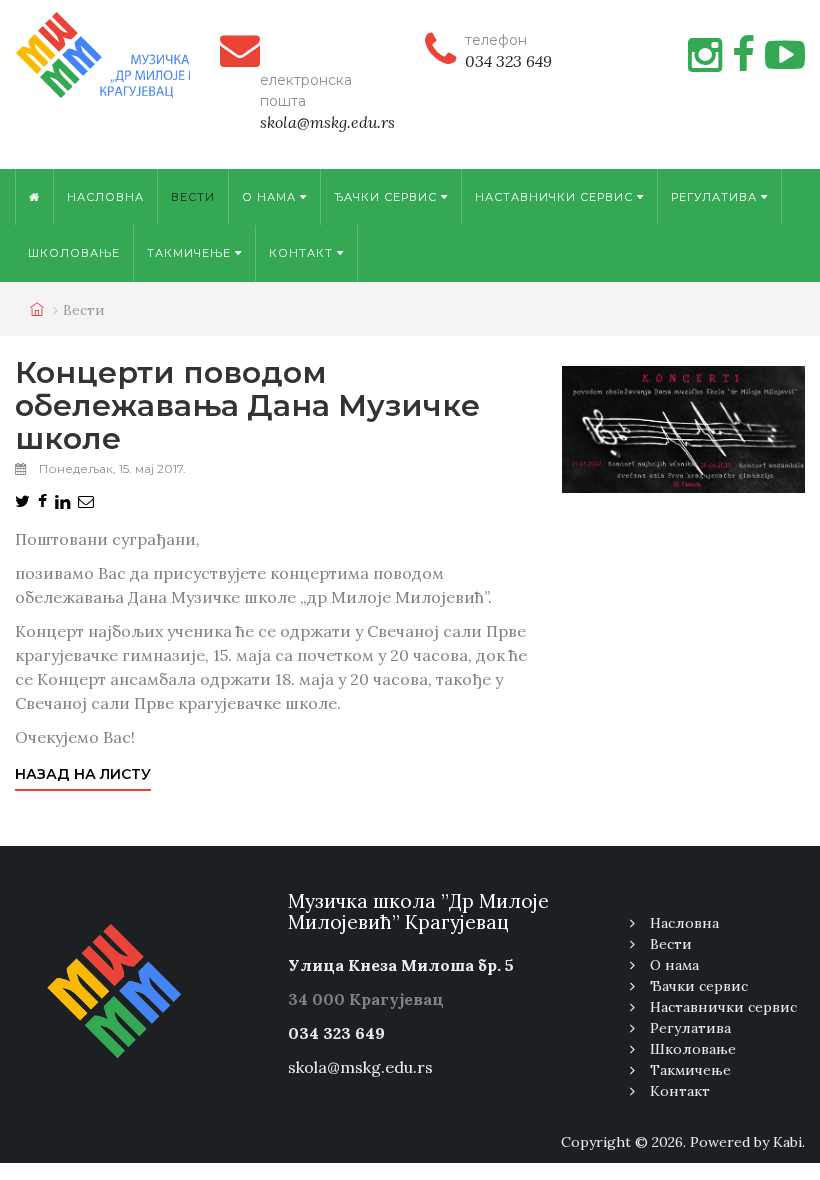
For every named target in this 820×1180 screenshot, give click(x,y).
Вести (193, 197)
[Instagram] (705, 55)
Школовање (74, 253)
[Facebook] (743, 55)
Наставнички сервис (556, 197)
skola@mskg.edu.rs (360, 1067)
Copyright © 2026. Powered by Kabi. (683, 1142)
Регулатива (716, 197)
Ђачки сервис (387, 197)
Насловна (105, 197)
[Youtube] (785, 55)
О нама (271, 197)
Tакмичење (191, 253)
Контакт (303, 253)
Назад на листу (83, 774)
